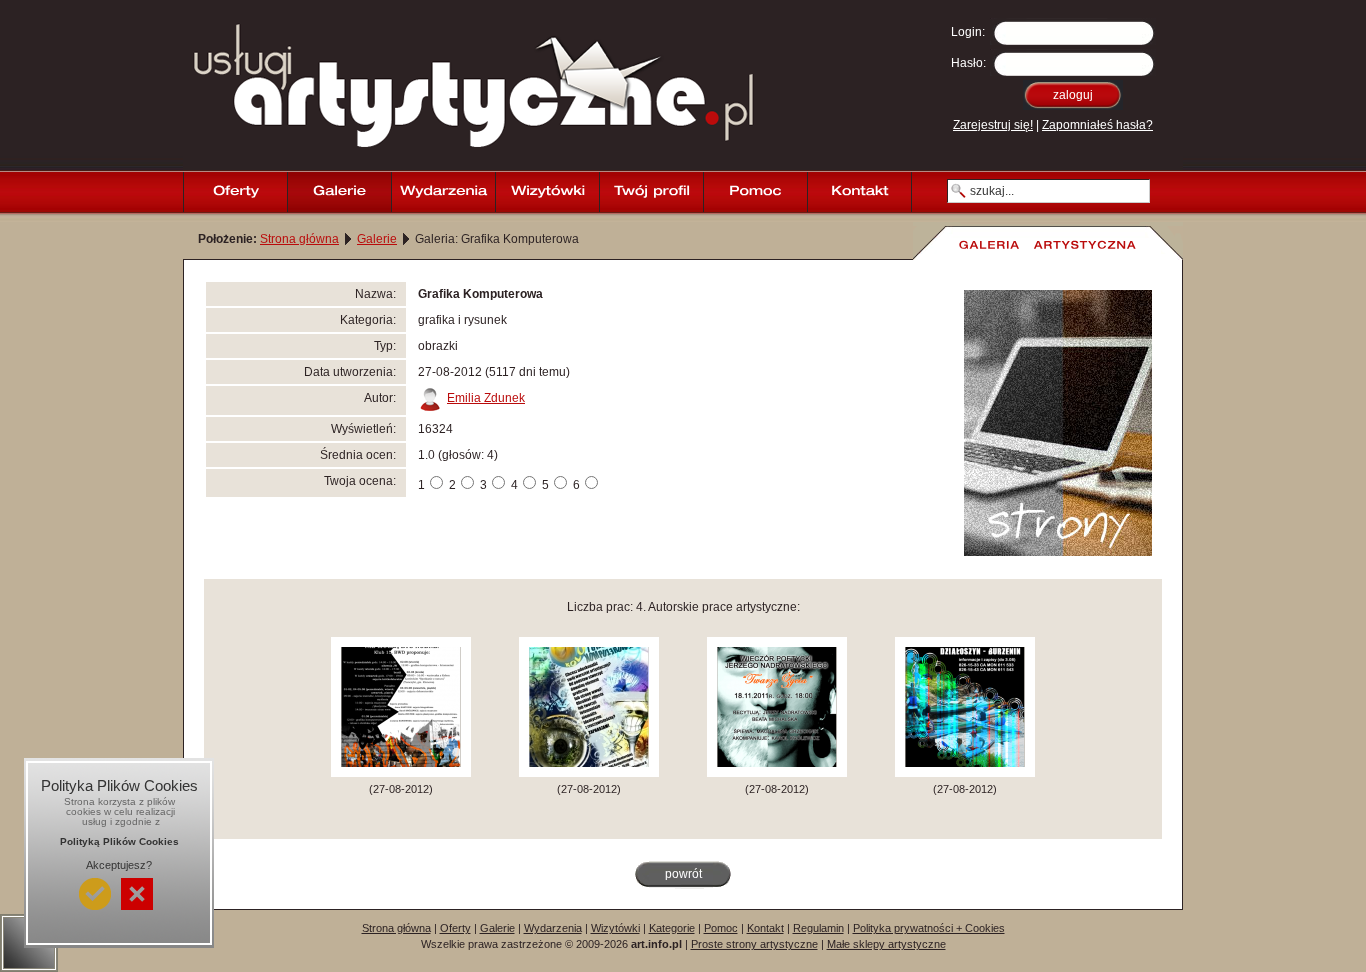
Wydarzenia (553, 928)
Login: (968, 32)
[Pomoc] (755, 192)
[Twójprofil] (651, 192)
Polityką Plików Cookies (119, 841)
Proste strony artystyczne (754, 944)
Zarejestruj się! (993, 125)
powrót (683, 874)
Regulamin (818, 928)
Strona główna (299, 239)
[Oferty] (235, 192)
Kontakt (765, 928)
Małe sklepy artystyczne (886, 944)
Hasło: (968, 63)
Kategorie (672, 928)
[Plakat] (401, 773)
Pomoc (721, 928)
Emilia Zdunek (486, 398)
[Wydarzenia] (443, 192)
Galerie (377, 239)
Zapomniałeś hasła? (1097, 125)
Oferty (455, 928)
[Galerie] (339, 192)
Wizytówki (615, 928)
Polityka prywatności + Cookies (929, 928)
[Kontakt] (859, 192)
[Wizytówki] (547, 192)
